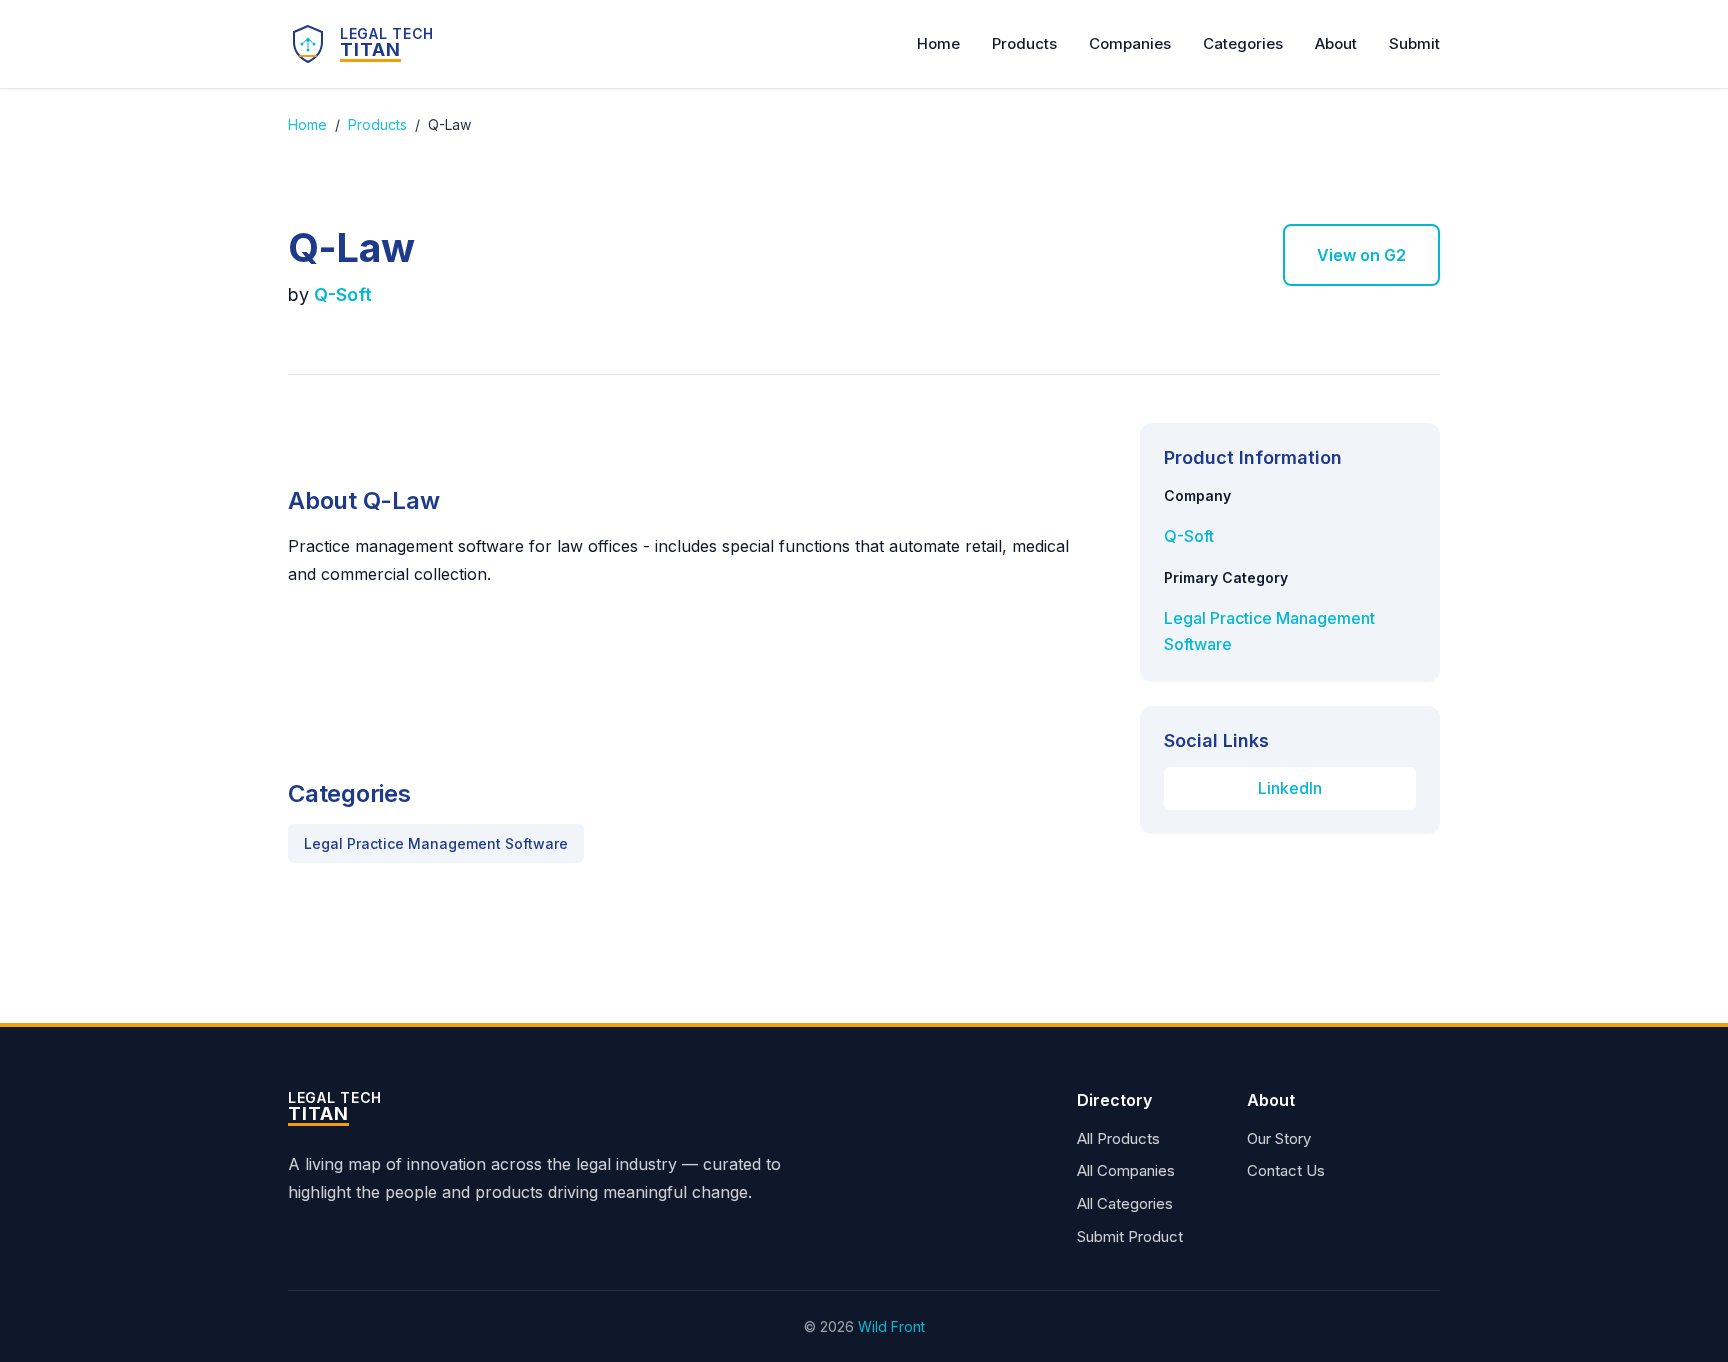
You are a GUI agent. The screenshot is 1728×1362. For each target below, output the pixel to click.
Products (1024, 43)
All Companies (1126, 1170)
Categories (1243, 43)
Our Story (1279, 1138)
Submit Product (1130, 1236)
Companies (1130, 43)
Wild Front (891, 1326)
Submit (1414, 43)
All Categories (1125, 1203)
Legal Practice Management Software (436, 843)
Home (938, 43)
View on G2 (1361, 255)
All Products (1118, 1138)
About (1336, 43)
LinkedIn (1290, 788)
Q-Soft (343, 294)
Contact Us (1286, 1170)
